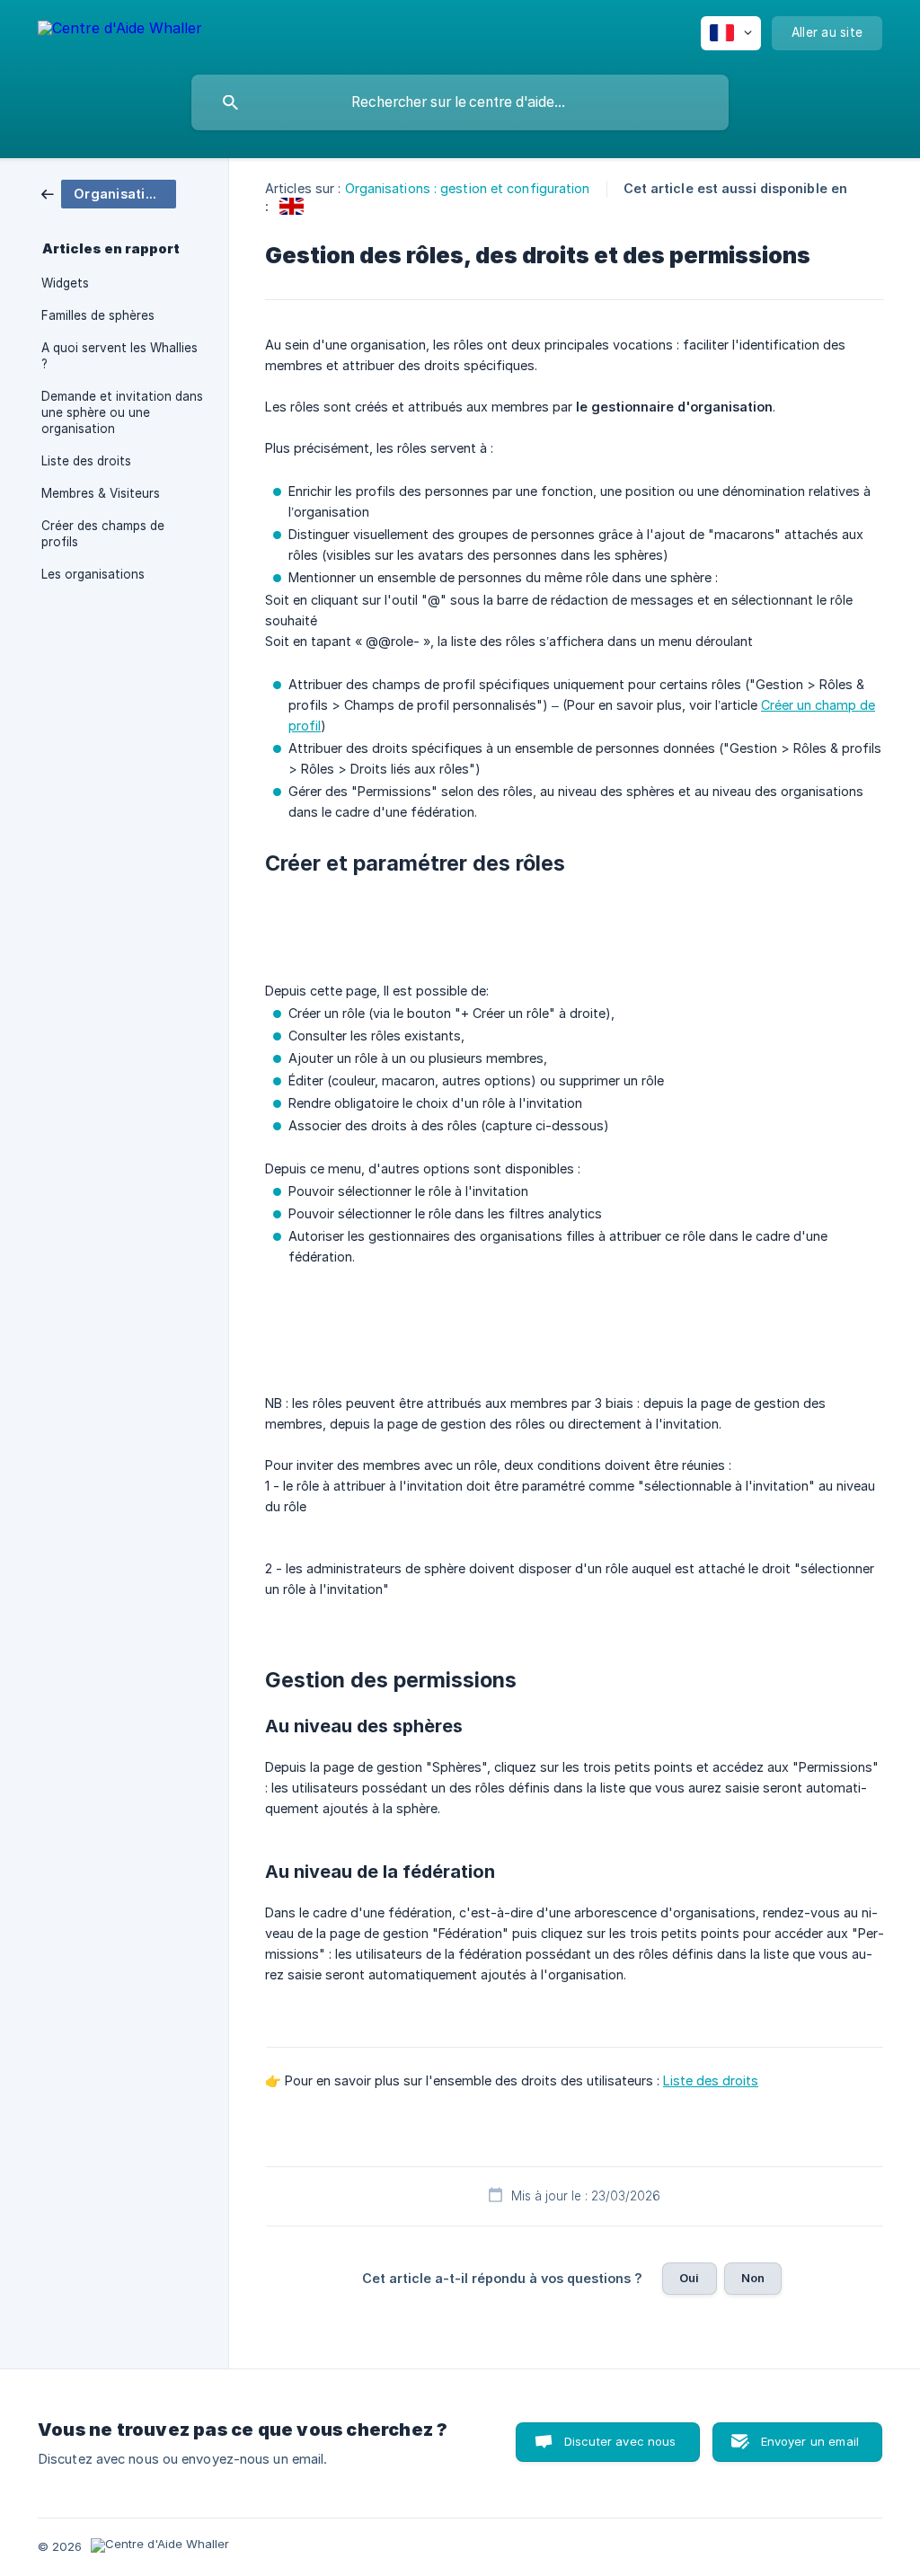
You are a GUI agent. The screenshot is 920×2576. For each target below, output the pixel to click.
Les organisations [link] (93, 574)
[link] (109, 193)
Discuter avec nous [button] (620, 2441)
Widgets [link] (65, 283)
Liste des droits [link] (86, 461)
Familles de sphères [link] (98, 315)
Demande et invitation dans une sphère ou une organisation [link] (122, 412)
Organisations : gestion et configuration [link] (468, 188)
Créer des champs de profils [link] (103, 534)
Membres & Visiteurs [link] (101, 493)
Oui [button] (689, 2278)
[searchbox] (460, 102)
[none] (120, 31)
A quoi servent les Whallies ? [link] (119, 356)
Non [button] (753, 2278)
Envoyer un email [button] (810, 2441)
